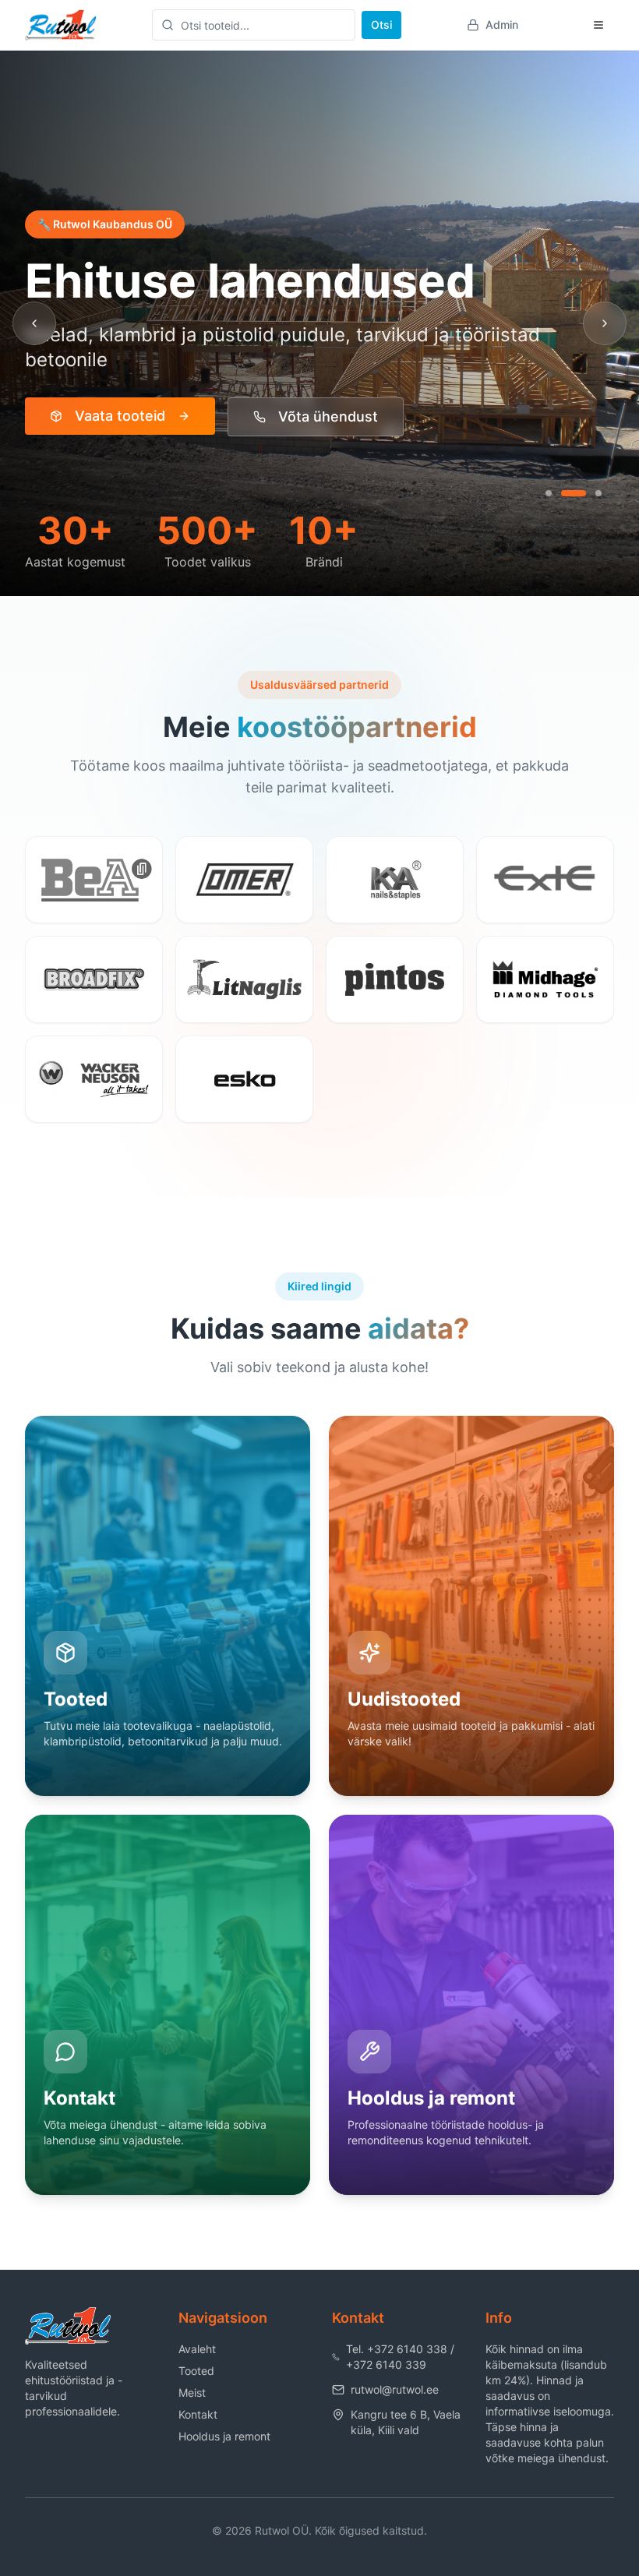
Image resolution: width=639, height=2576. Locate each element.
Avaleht (197, 2349)
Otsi (381, 25)
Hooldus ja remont (224, 2436)
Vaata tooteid (120, 416)
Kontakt (198, 2414)
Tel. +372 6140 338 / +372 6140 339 (400, 2357)
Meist (192, 2393)
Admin (502, 25)
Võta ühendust (328, 416)
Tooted (196, 2371)
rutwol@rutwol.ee (395, 2389)
